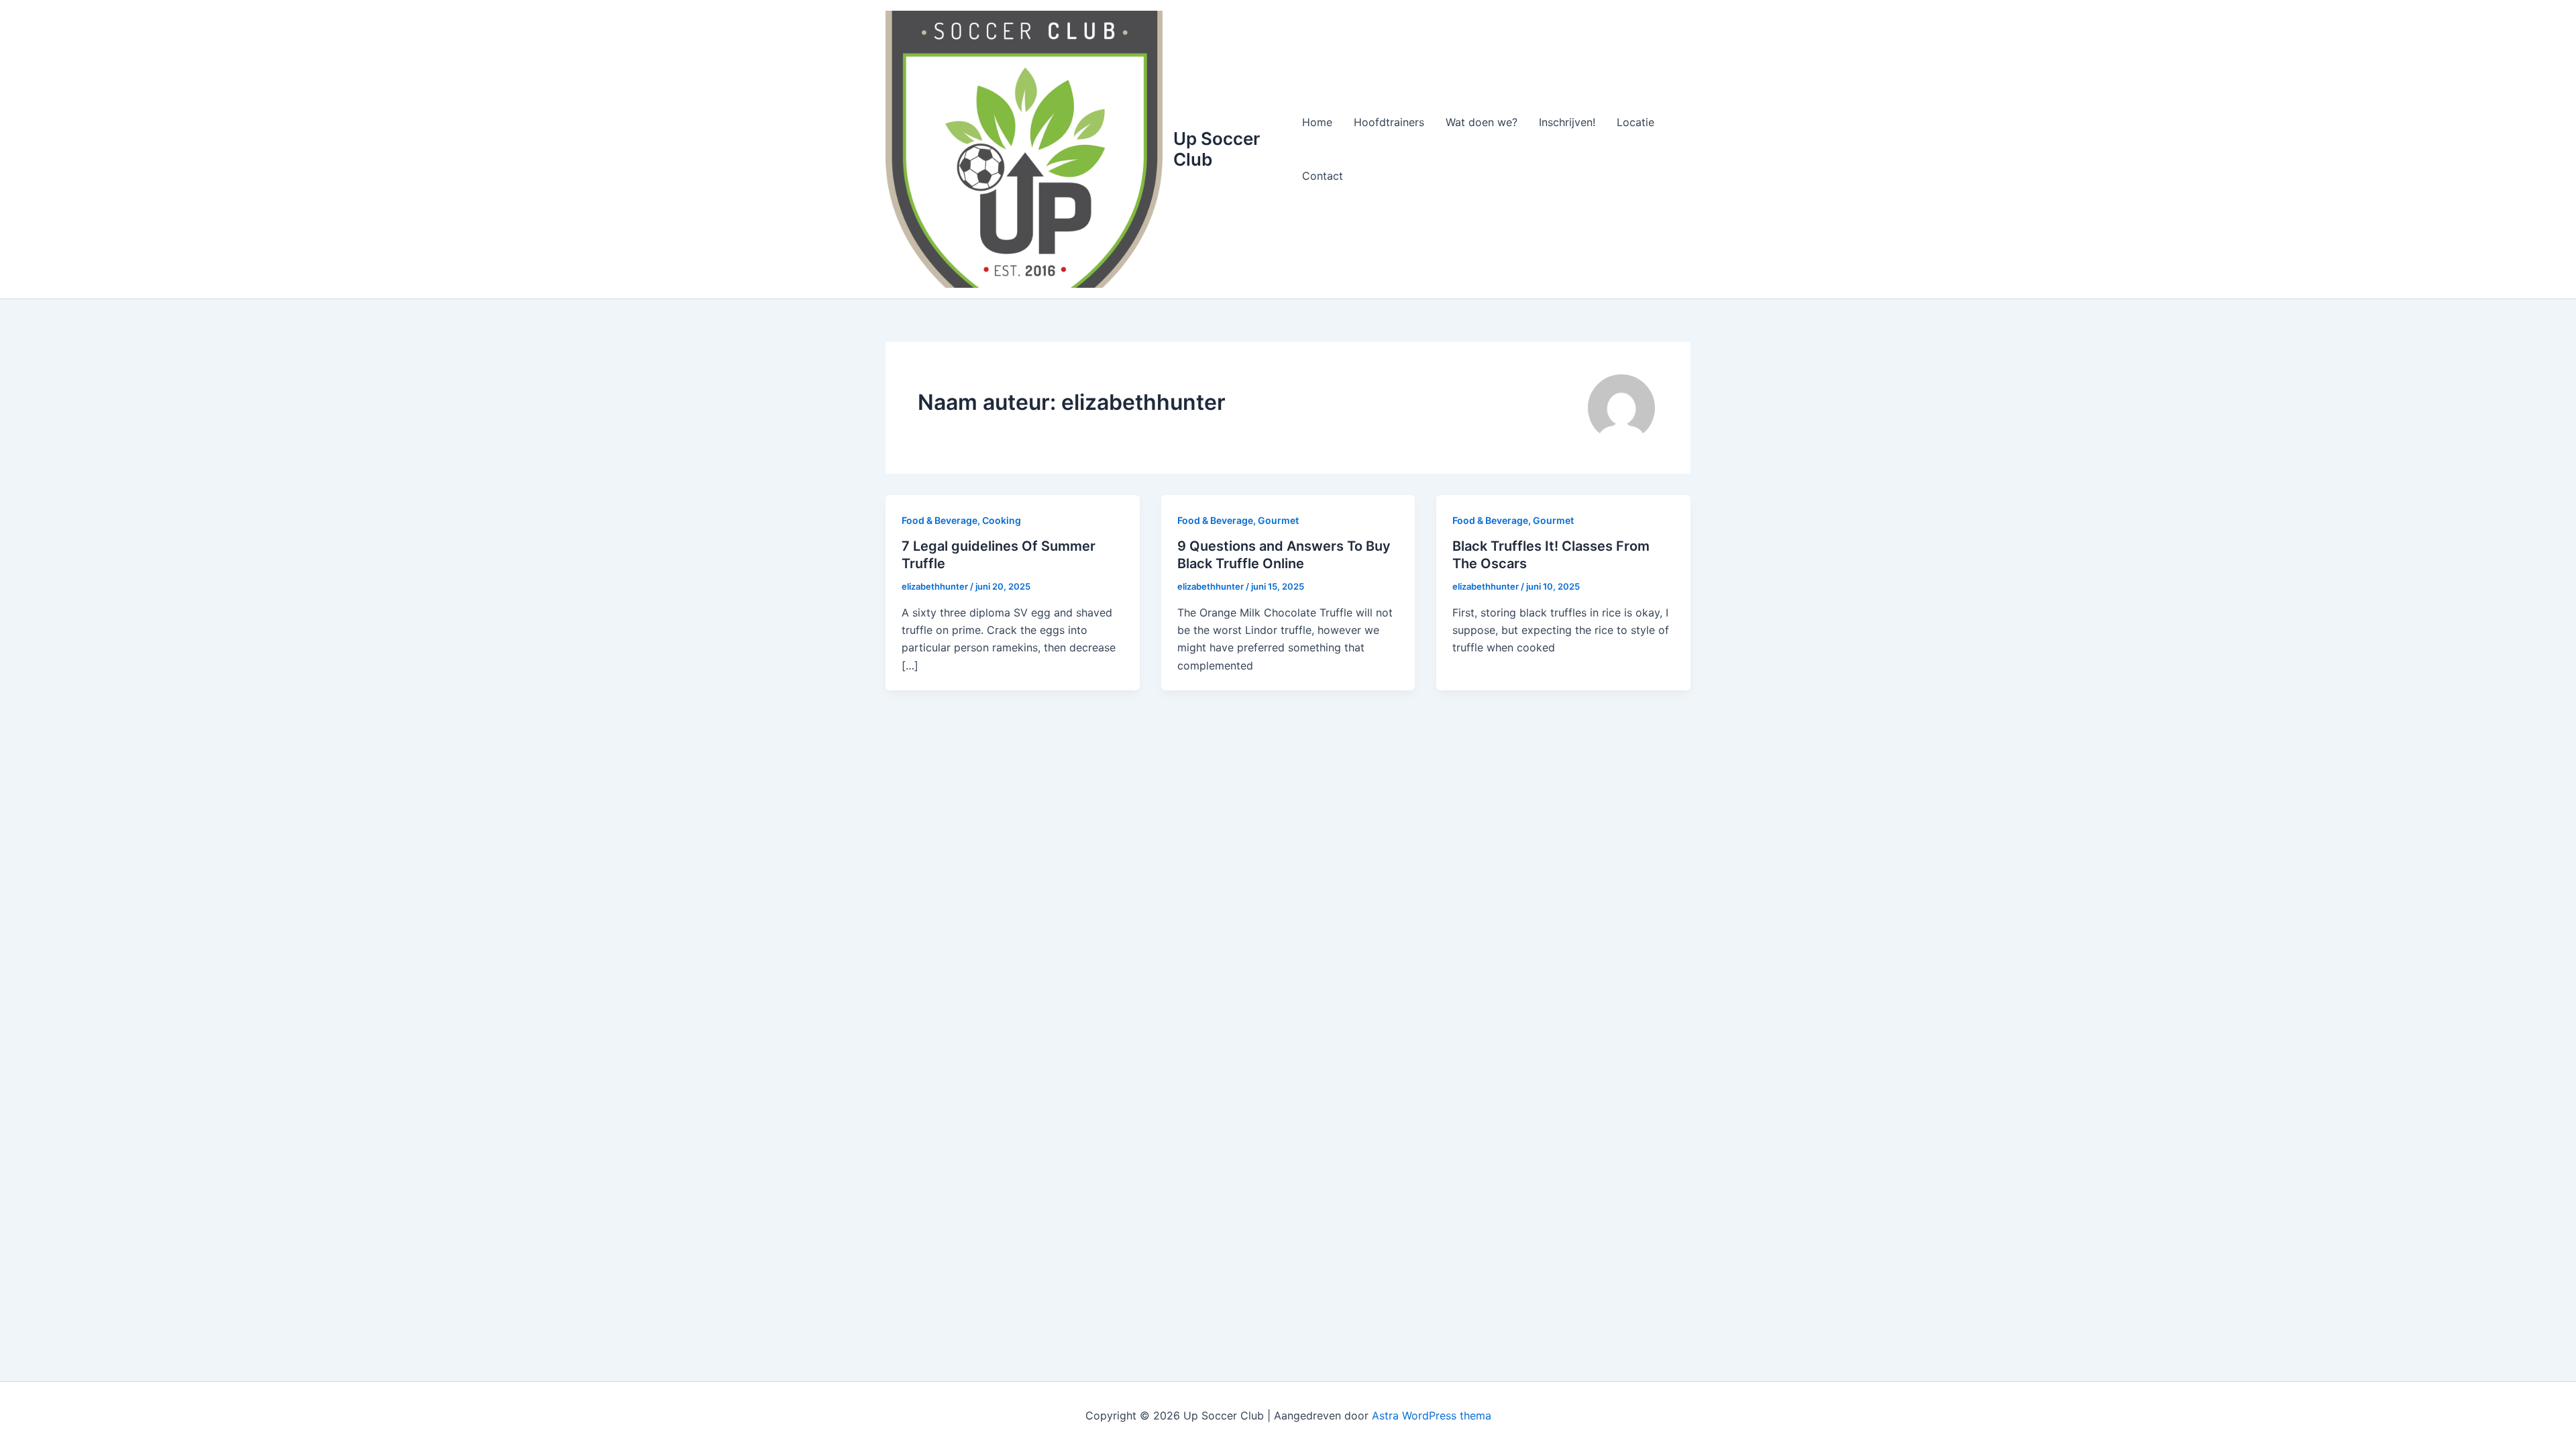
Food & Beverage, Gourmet (1238, 520)
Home (1317, 122)
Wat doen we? (1482, 122)
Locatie (1635, 122)
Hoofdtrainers (1389, 122)
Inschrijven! (1567, 122)
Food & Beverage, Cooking (961, 520)
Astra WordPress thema (1432, 1415)
